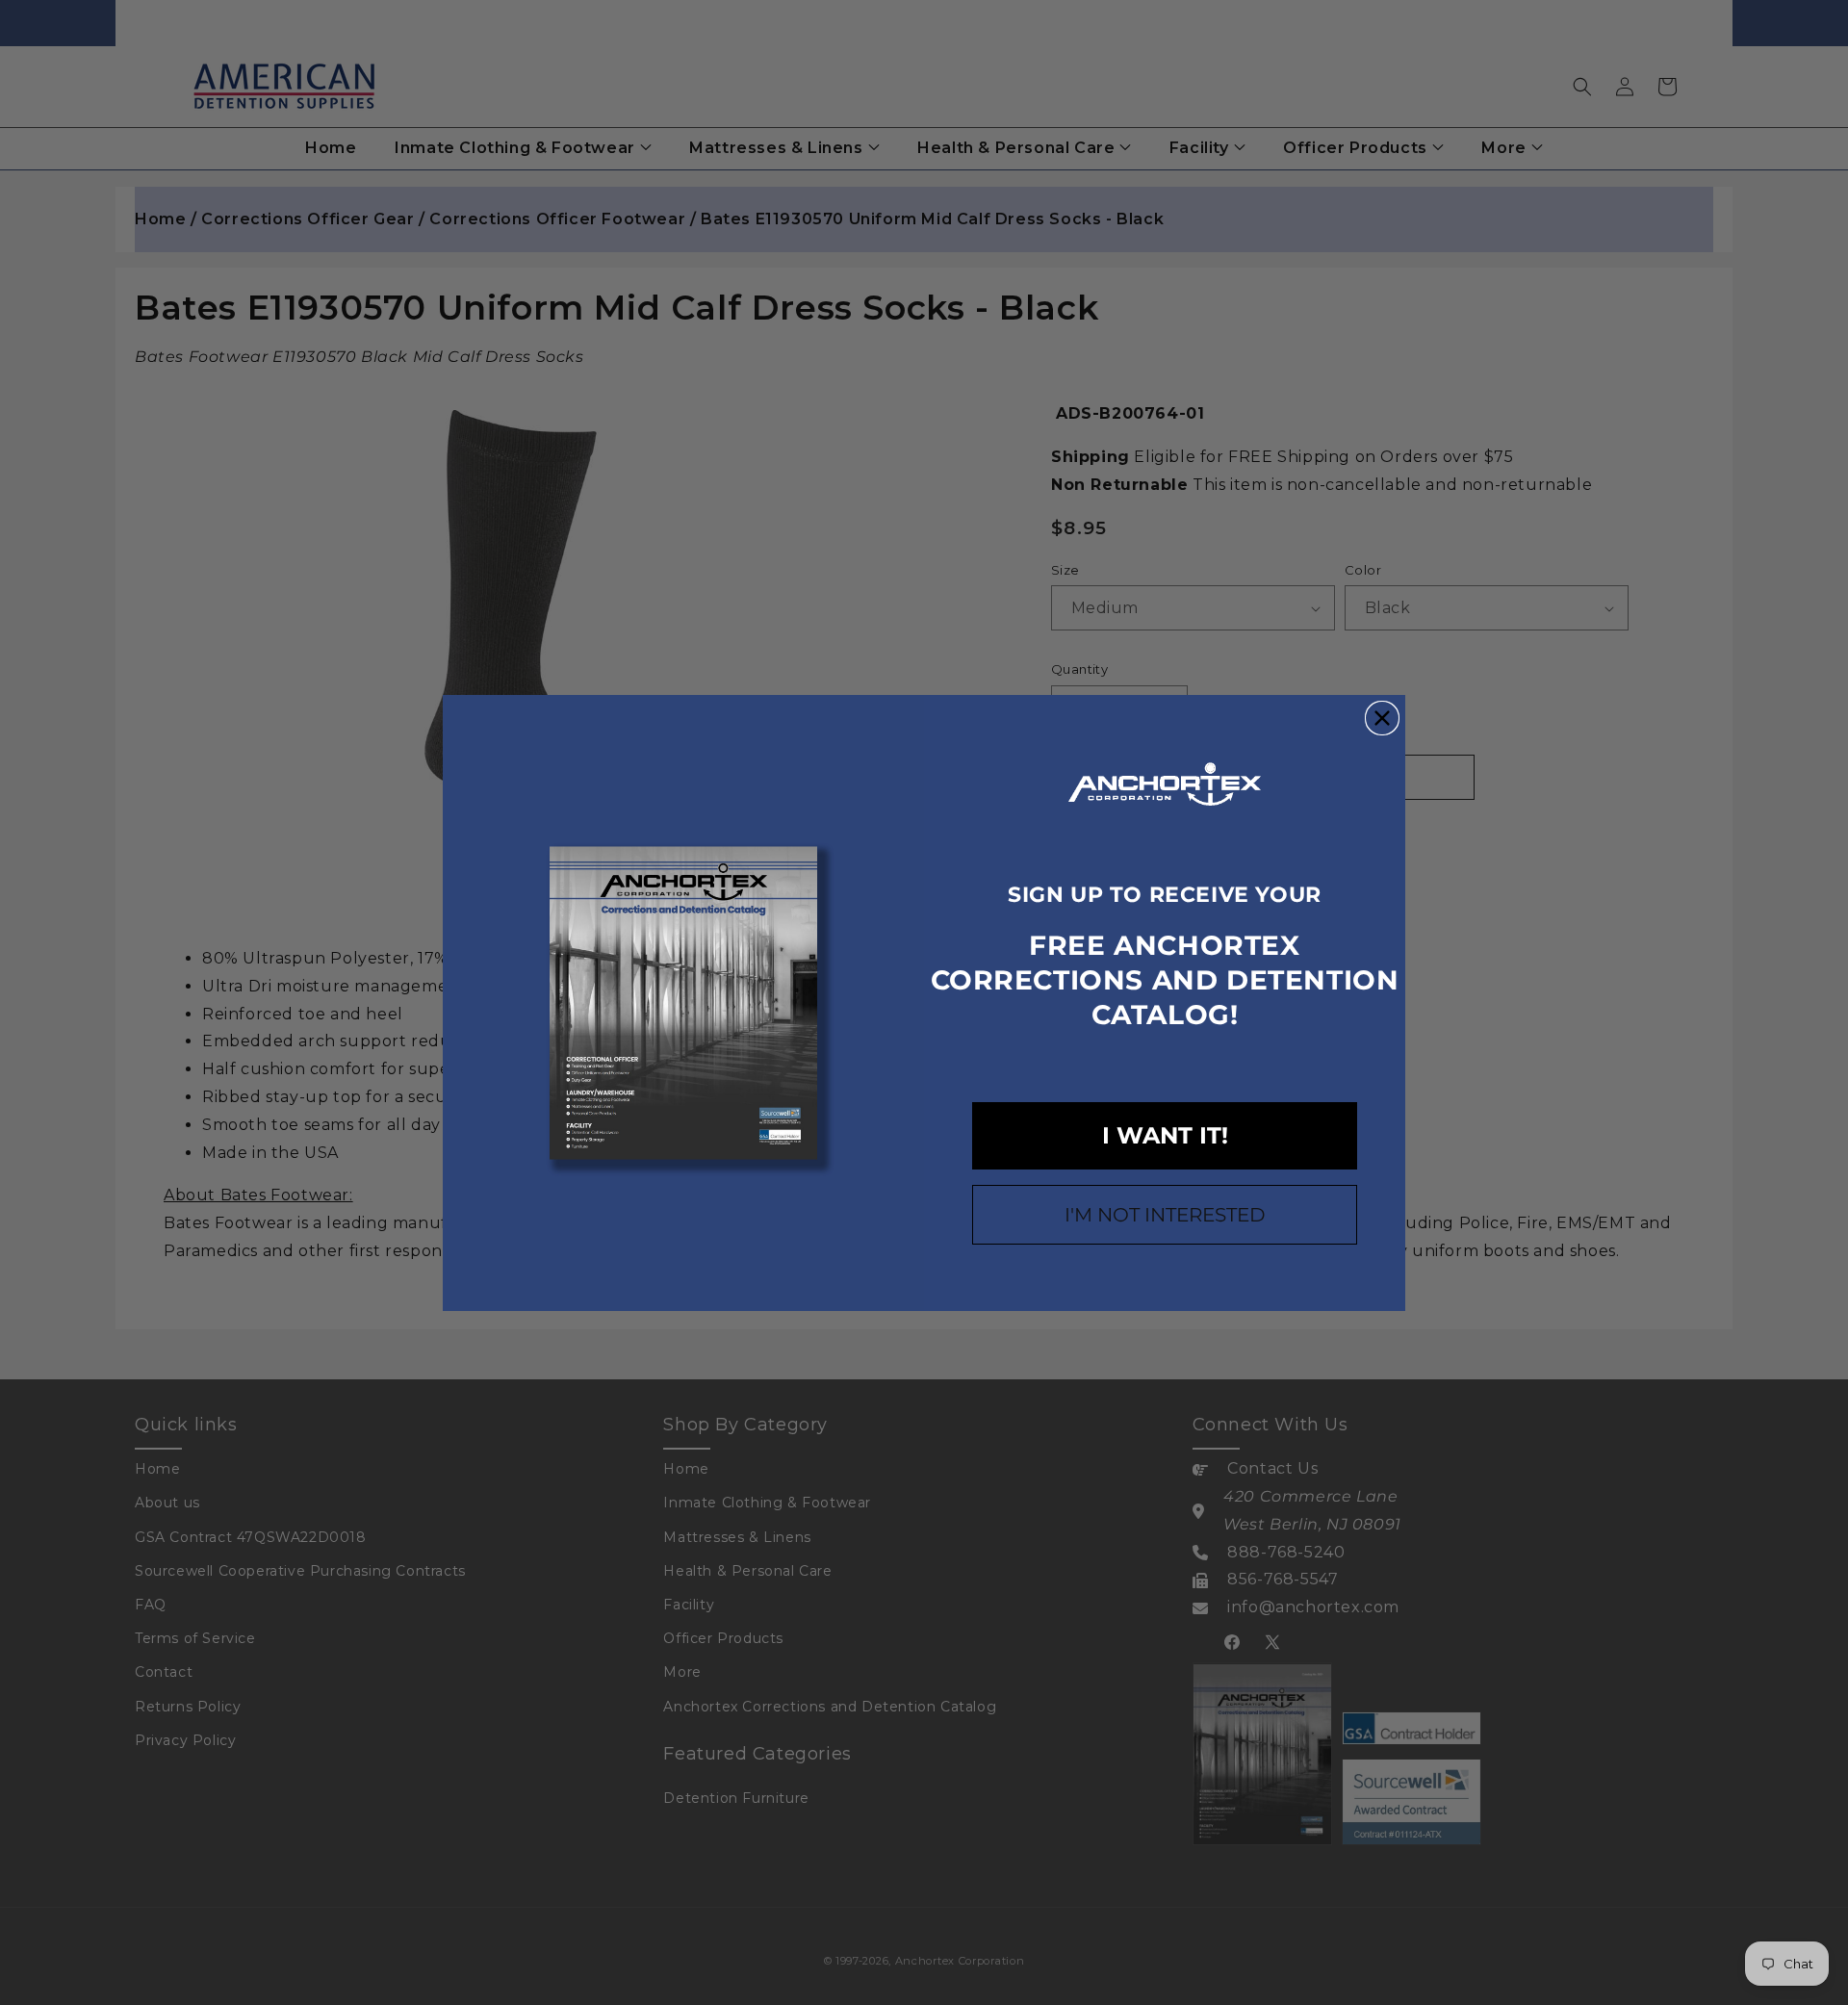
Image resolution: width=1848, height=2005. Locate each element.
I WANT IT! (1165, 1135)
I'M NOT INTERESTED (1165, 1215)
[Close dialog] (1382, 718)
